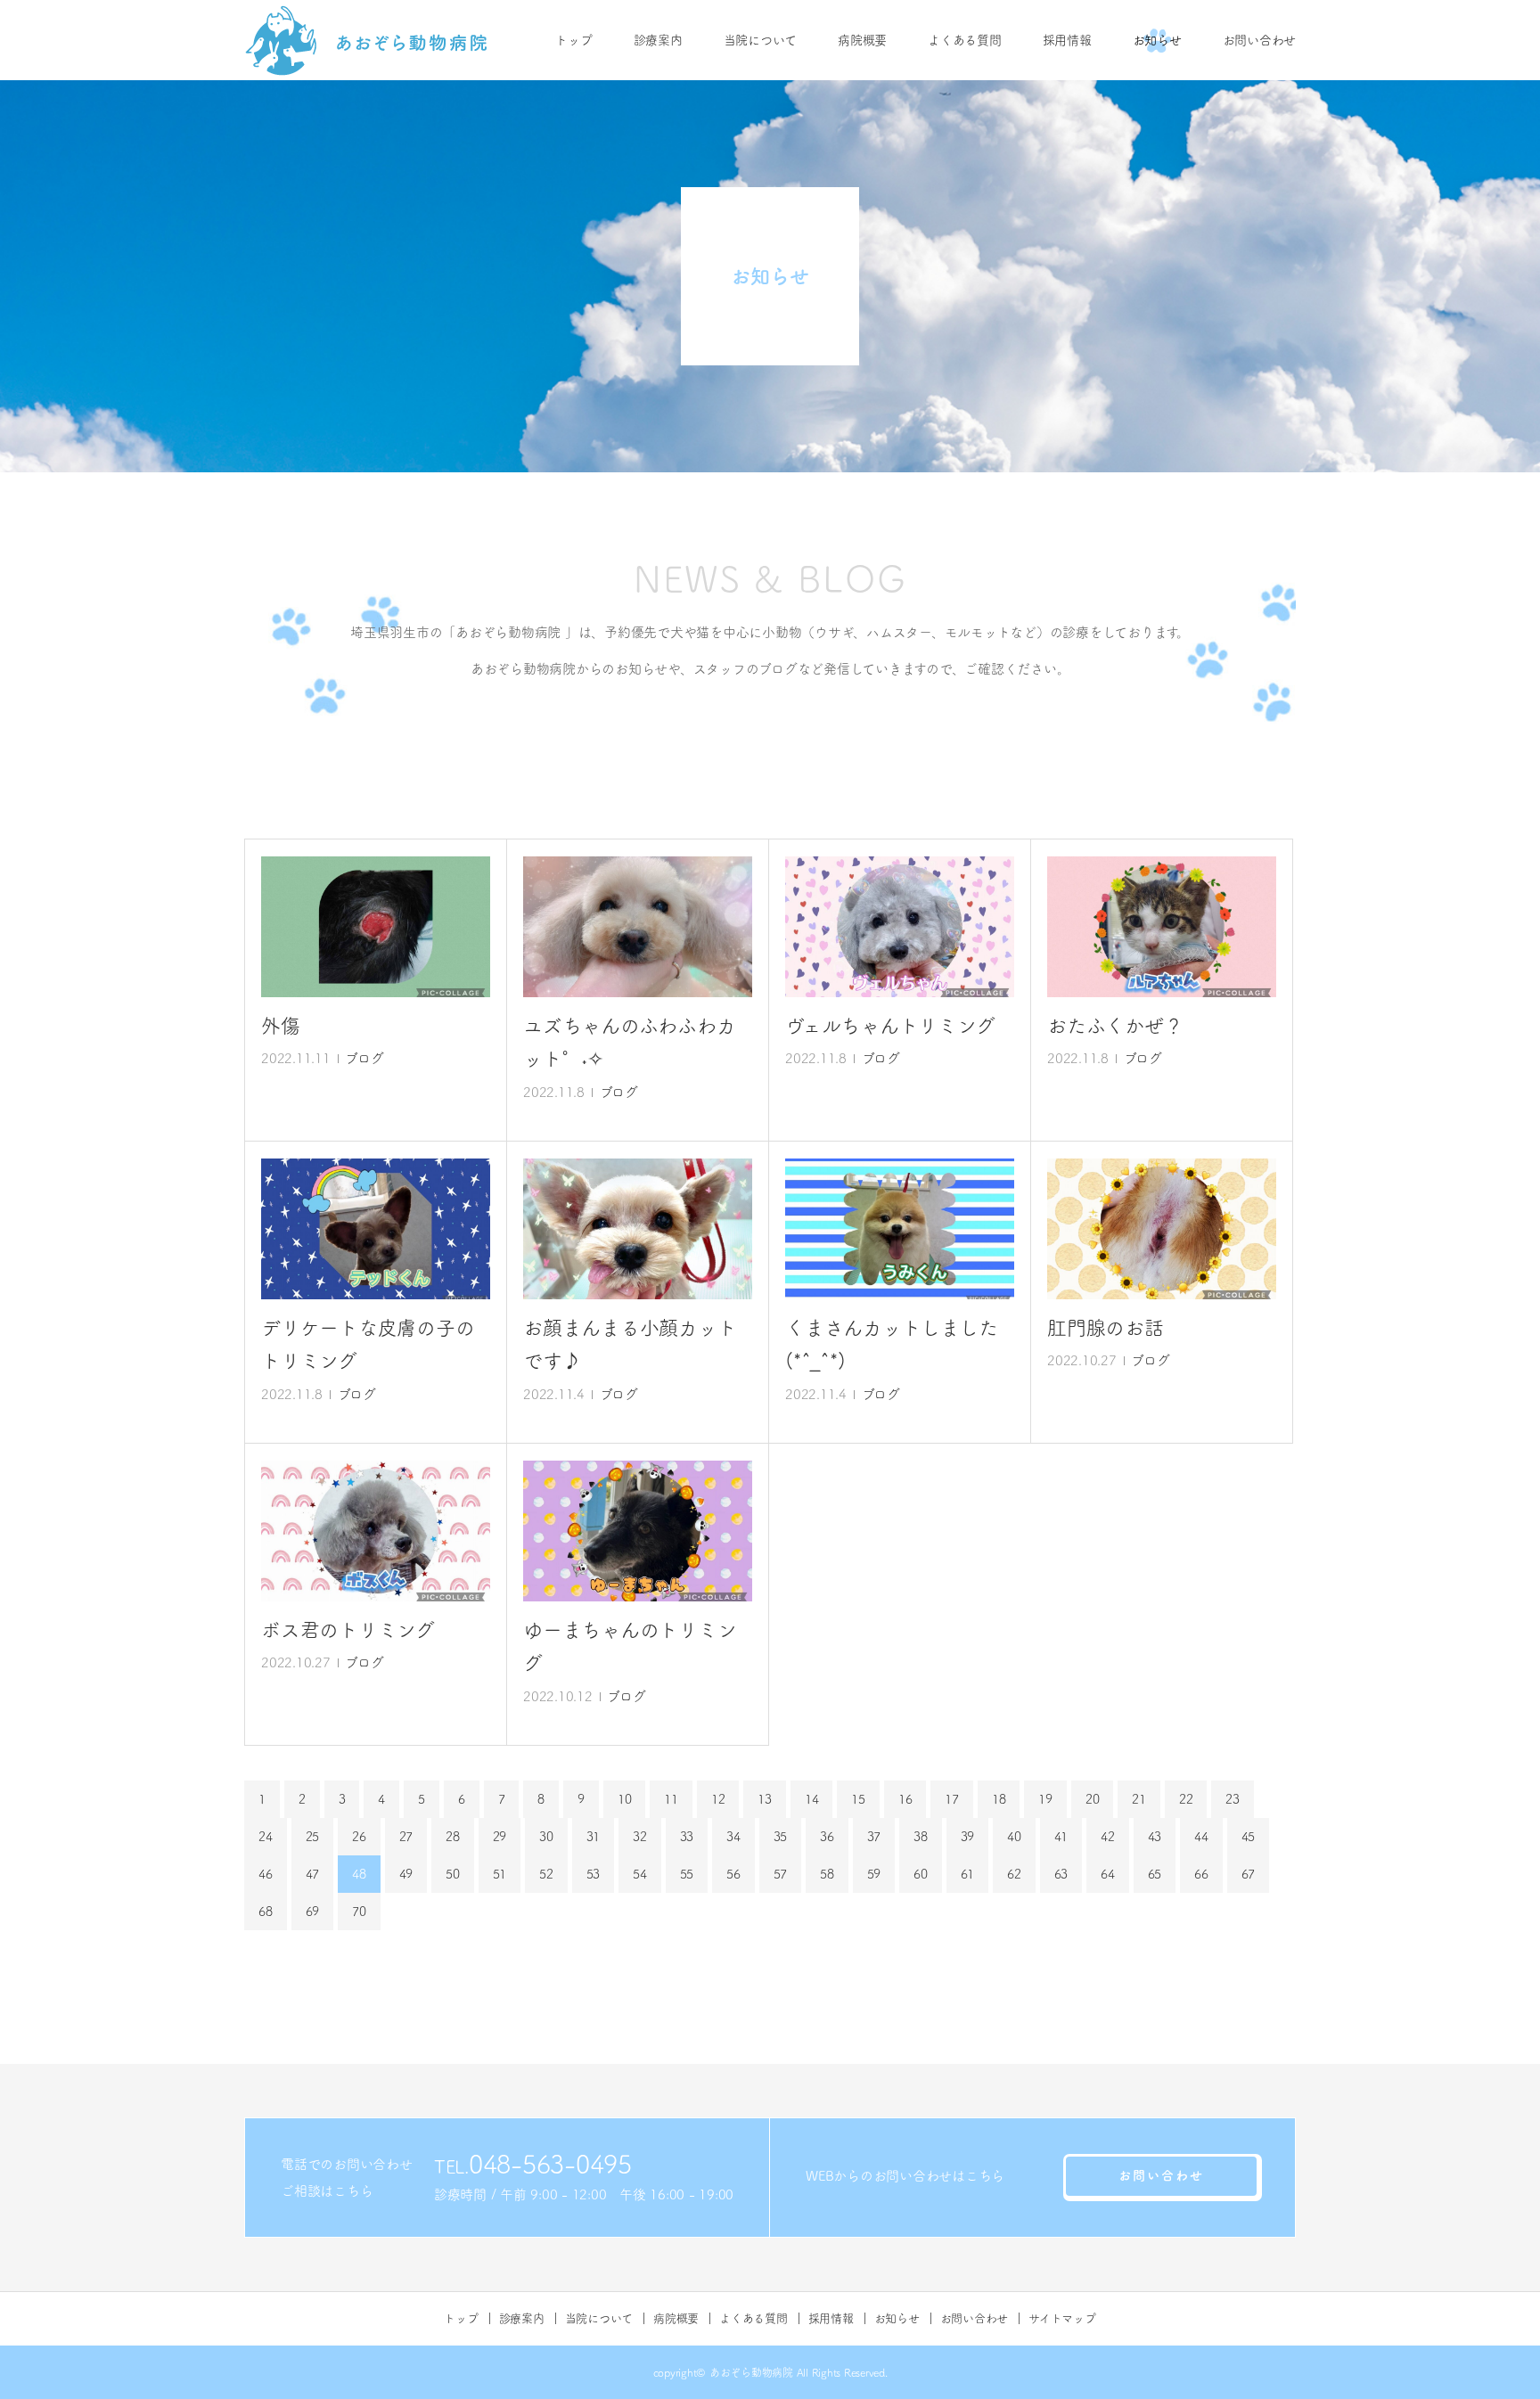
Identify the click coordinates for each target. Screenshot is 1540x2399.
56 (733, 1874)
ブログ (364, 1058)
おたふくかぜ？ (1115, 1026)
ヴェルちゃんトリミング (890, 1026)
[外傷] (376, 927)
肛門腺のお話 (1106, 1328)
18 (999, 1799)
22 (1186, 1799)
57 (781, 1874)
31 (594, 1837)
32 (640, 1837)
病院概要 (862, 40)
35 (781, 1837)
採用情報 (1067, 40)
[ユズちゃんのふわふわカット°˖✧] (638, 927)
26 (359, 1837)
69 (313, 1912)
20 (1093, 1799)
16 (905, 1799)
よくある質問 (965, 40)
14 (812, 1799)
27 (406, 1837)
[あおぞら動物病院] (367, 40)
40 (1014, 1837)
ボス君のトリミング (348, 1630)
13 (765, 1799)
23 (1233, 1799)
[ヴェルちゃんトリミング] (900, 927)
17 (952, 1799)
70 (359, 1912)
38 (921, 1837)
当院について (761, 40)
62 (1014, 1874)
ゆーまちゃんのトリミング (630, 1646)
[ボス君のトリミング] (376, 1531)
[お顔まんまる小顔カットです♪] (638, 1229)
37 (874, 1837)
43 (1155, 1837)
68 (266, 1912)
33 (687, 1837)
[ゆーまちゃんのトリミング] (638, 1531)
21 (1139, 1799)
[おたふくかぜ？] (1162, 927)
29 (500, 1837)
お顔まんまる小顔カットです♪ (630, 1344)
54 (640, 1874)
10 (625, 1799)
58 (827, 1874)
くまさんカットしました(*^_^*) (891, 1344)
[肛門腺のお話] (1162, 1229)
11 (671, 1799)
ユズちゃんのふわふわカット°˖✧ (629, 1042)
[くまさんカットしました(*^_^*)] (900, 1229)
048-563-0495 (550, 2164)
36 (827, 1837)
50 (453, 1874)
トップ (573, 40)
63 (1061, 1874)
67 (1249, 1874)
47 (313, 1874)
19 (1045, 1799)
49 (406, 1874)
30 (546, 1837)
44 (1201, 1837)
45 (1249, 1837)
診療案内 (658, 40)
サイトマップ (1062, 2318)
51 (500, 1874)
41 (1061, 1837)
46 (266, 1874)
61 (968, 1874)
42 (1108, 1837)
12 (718, 1799)
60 (921, 1874)
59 (874, 1874)
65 (1155, 1874)
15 (858, 1799)
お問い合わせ (1260, 40)
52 (546, 1874)
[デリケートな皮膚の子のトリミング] (376, 1229)
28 (453, 1837)
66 (1201, 1874)
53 (594, 1874)
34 (733, 1837)
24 (266, 1837)
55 (687, 1874)
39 (968, 1837)
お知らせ (1157, 40)
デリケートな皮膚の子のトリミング (368, 1344)
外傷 (281, 1026)
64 (1108, 1874)
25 (313, 1837)
